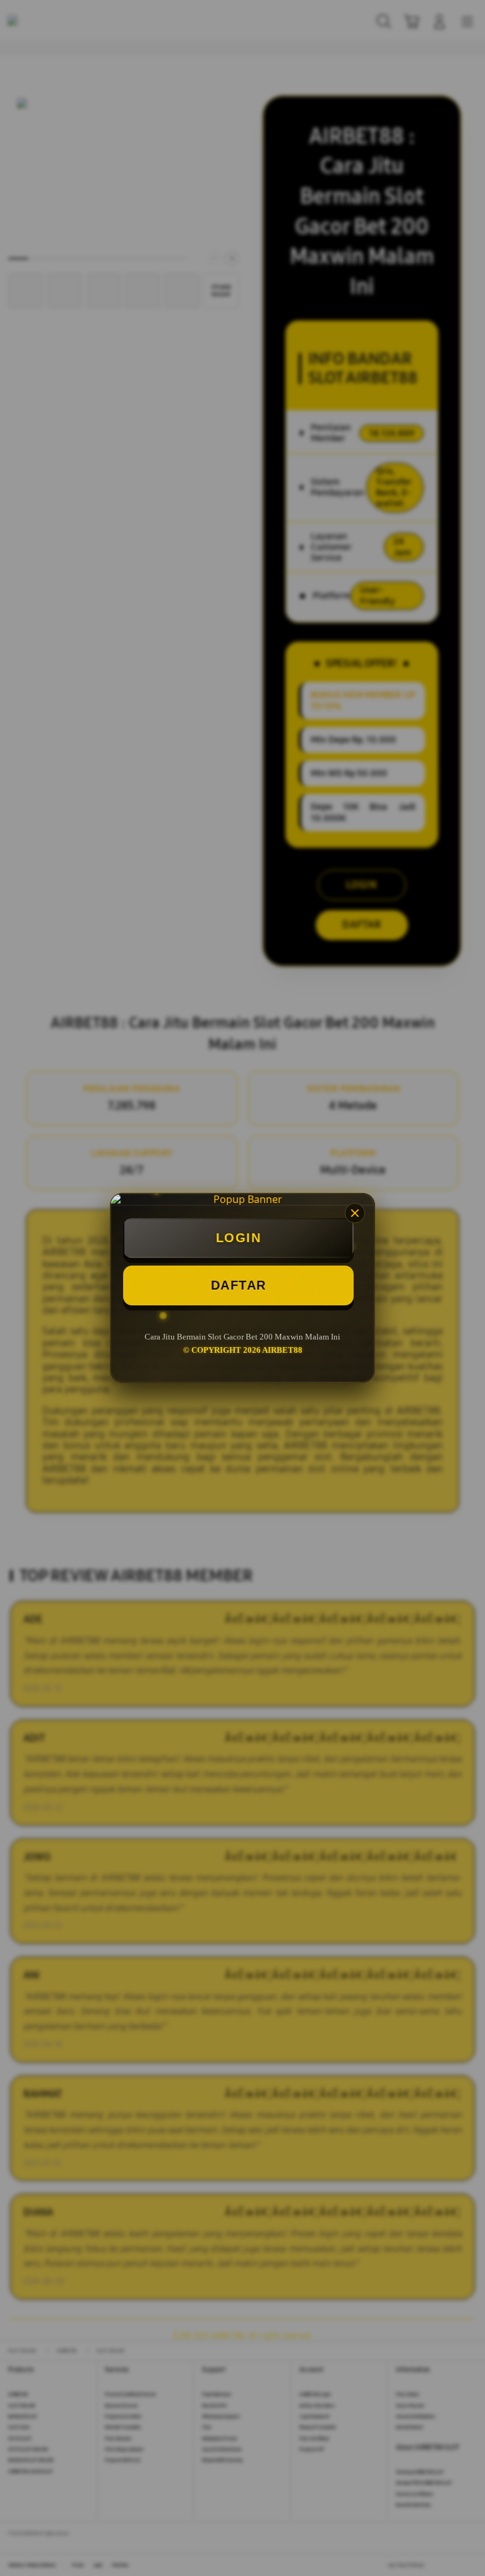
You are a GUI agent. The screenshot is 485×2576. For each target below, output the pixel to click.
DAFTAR (239, 1285)
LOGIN (239, 1238)
